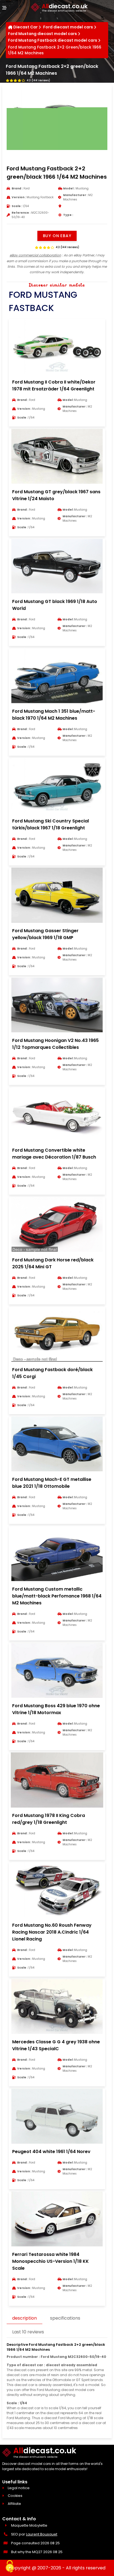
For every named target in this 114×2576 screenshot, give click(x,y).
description (24, 2318)
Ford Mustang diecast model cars (42, 34)
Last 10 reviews (28, 2332)
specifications (65, 2318)
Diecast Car (25, 27)
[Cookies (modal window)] (10, 2567)
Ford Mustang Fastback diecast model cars (53, 40)
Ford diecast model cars (68, 27)
